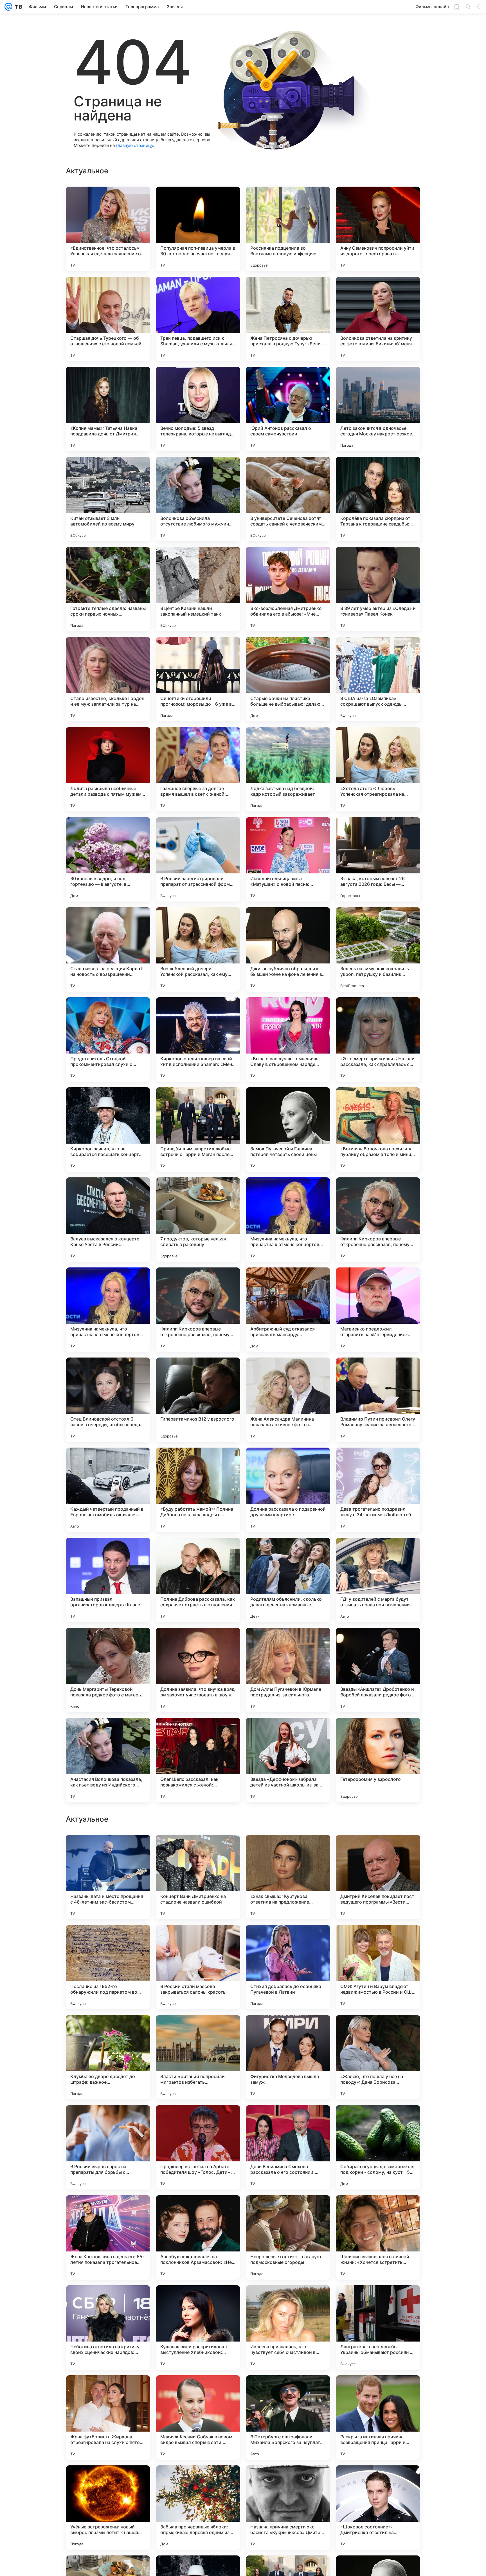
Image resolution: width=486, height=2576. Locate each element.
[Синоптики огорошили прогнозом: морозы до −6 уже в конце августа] (198, 679)
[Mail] (8, 7)
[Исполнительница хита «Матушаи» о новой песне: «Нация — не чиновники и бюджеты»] (288, 859)
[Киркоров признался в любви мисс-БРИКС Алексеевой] (288, 2300)
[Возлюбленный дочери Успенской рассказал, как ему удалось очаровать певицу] (198, 949)
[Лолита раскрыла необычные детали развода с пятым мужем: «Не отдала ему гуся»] (108, 769)
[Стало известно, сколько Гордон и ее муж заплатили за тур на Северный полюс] (108, 679)
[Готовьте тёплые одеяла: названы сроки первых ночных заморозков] (108, 589)
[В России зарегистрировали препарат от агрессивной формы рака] (198, 859)
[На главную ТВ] (17, 7)
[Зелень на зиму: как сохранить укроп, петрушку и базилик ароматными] (378, 949)
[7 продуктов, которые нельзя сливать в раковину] (198, 1220)
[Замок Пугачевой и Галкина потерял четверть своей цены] (288, 1130)
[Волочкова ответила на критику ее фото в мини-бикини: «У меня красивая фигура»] (378, 319)
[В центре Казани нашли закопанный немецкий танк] (198, 589)
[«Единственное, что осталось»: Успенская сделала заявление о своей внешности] (108, 229)
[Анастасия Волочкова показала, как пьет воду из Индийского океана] (108, 1760)
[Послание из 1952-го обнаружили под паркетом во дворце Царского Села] (108, 2508)
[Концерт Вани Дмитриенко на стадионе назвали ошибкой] (198, 2418)
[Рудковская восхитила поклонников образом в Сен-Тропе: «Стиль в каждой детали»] (198, 1940)
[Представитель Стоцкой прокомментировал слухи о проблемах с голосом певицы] (108, 1039)
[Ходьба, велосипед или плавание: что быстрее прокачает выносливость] (198, 2300)
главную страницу (134, 145)
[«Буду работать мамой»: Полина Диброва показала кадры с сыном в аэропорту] (198, 1490)
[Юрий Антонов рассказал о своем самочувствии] (288, 409)
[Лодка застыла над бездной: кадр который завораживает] (288, 769)
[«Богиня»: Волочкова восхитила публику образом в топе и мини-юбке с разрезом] (378, 1130)
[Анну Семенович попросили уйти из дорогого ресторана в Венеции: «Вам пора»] (378, 229)
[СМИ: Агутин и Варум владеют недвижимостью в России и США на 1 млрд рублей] (378, 2508)
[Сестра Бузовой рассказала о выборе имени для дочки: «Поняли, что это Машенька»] (288, 2210)
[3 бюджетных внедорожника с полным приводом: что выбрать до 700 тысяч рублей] (288, 2030)
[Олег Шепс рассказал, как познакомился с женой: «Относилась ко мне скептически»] (198, 1760)
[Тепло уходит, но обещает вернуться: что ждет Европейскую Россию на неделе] (198, 1850)
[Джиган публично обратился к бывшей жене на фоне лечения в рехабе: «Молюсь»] (288, 949)
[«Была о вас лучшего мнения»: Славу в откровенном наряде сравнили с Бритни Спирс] (288, 1039)
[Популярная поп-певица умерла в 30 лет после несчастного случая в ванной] (198, 229)
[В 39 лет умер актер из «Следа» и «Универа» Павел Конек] (378, 589)
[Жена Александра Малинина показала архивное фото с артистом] (288, 1400)
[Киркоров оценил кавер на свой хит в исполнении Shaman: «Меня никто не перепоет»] (198, 1039)
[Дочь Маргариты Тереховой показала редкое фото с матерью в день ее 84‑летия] (108, 1670)
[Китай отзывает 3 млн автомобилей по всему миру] (108, 499)
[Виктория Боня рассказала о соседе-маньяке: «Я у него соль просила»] (288, 1940)
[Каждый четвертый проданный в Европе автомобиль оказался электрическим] (108, 1490)
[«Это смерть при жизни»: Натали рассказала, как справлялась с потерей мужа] (378, 1039)
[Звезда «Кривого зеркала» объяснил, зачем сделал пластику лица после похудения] (108, 2300)
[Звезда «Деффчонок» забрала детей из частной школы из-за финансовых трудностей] (288, 1760)
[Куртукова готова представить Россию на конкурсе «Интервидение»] (378, 2120)
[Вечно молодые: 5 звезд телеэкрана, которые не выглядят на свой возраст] (198, 409)
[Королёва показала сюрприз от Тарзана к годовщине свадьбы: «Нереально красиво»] (378, 499)
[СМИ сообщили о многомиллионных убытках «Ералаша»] (378, 2300)
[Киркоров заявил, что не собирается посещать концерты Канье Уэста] (108, 1130)
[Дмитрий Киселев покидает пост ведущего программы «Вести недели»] (378, 2418)
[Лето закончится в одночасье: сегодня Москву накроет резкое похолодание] (378, 409)
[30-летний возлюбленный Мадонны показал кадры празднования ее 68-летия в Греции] (198, 2030)
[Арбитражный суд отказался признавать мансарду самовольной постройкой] (288, 1310)
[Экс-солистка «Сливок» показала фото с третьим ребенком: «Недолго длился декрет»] (108, 2210)
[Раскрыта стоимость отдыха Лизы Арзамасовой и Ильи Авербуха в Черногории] (108, 1940)
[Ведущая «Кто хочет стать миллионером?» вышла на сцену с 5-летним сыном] (378, 2030)
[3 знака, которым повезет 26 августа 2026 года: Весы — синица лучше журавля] (378, 859)
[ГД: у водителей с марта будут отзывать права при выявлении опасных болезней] (378, 1580)
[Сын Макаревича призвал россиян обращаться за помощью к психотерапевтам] (378, 1850)
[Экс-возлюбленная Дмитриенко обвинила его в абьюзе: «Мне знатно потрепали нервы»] (288, 589)
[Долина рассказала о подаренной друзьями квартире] (288, 1490)
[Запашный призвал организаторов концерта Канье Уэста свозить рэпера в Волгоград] (108, 1580)
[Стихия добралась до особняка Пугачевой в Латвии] (288, 2508)
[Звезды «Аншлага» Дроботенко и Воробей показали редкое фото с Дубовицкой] (378, 1670)
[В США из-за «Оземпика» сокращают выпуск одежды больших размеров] (378, 679)
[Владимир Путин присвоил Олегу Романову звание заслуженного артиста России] (378, 1400)
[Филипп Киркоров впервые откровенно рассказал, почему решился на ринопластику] (378, 1220)
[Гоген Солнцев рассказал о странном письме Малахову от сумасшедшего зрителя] (378, 2210)
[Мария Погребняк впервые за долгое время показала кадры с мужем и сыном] (198, 2120)
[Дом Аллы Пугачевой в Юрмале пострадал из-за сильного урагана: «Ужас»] (288, 1670)
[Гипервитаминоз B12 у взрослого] (198, 1400)
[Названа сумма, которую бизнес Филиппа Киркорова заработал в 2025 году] (288, 2120)
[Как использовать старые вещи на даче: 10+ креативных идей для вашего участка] (198, 2210)
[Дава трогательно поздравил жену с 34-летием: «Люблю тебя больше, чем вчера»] (378, 1490)
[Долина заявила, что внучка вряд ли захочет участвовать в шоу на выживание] (198, 1670)
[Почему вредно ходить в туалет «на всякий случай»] (378, 1940)
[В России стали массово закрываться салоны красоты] (198, 2508)
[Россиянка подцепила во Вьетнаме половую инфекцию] (288, 229)
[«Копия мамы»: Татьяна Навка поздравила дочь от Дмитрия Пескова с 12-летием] (108, 409)
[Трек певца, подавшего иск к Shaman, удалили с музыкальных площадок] (198, 319)
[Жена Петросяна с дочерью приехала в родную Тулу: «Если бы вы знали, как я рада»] (288, 319)
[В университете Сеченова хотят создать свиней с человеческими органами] (288, 499)
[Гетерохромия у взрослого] (378, 1760)
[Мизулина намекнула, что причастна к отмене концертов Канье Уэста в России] (288, 1220)
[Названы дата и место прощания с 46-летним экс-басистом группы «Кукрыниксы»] (108, 2418)
